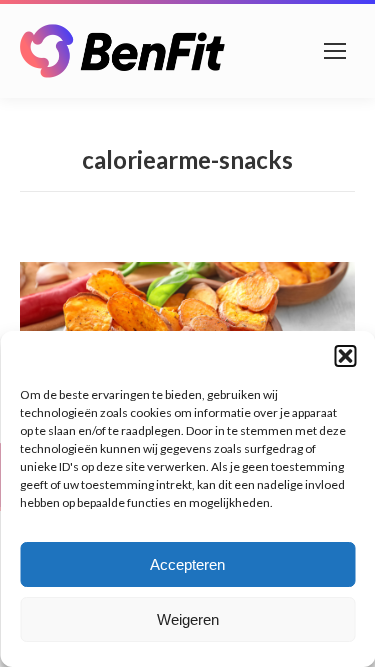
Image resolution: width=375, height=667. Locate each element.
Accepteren (187, 564)
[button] (345, 356)
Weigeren (188, 619)
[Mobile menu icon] (335, 51)
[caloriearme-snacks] (187, 312)
